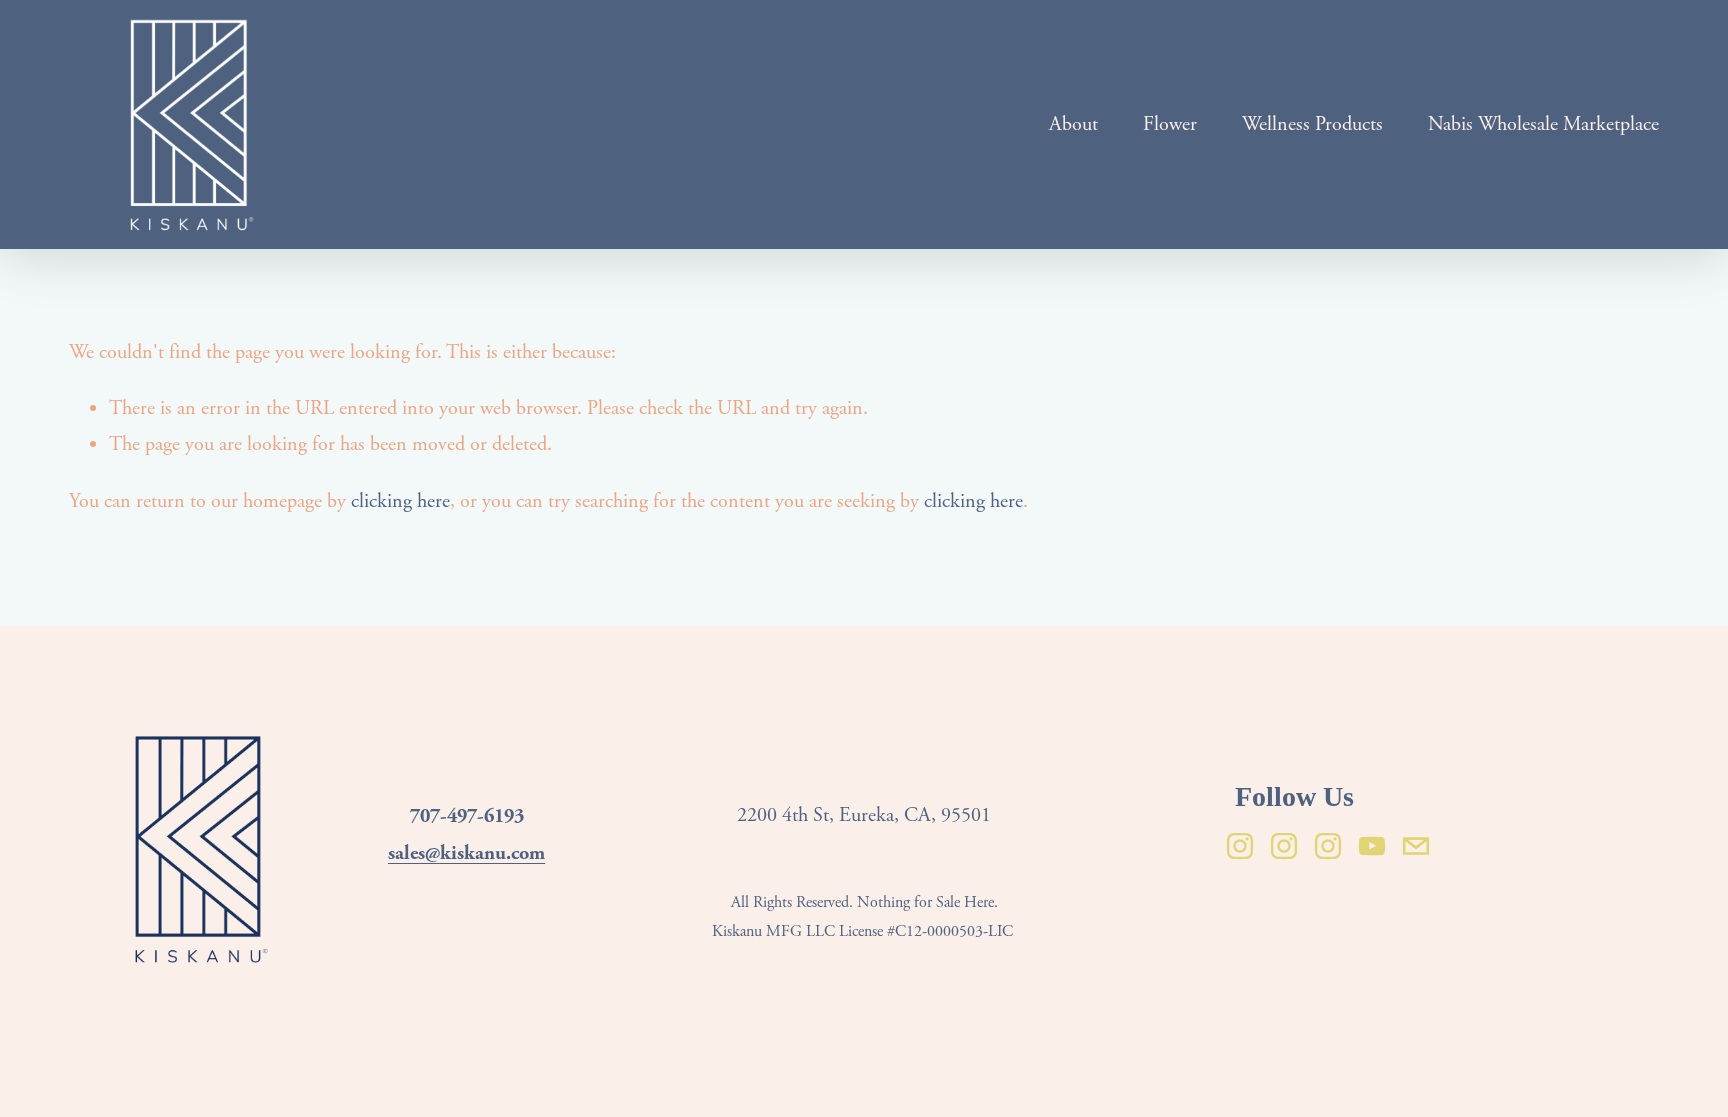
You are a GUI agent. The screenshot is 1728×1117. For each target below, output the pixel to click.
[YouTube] (1372, 846)
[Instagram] (1240, 846)
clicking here (400, 501)
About (1073, 124)
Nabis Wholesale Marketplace (1543, 124)
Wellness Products (1312, 124)
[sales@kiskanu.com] (1416, 846)
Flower (1170, 124)
